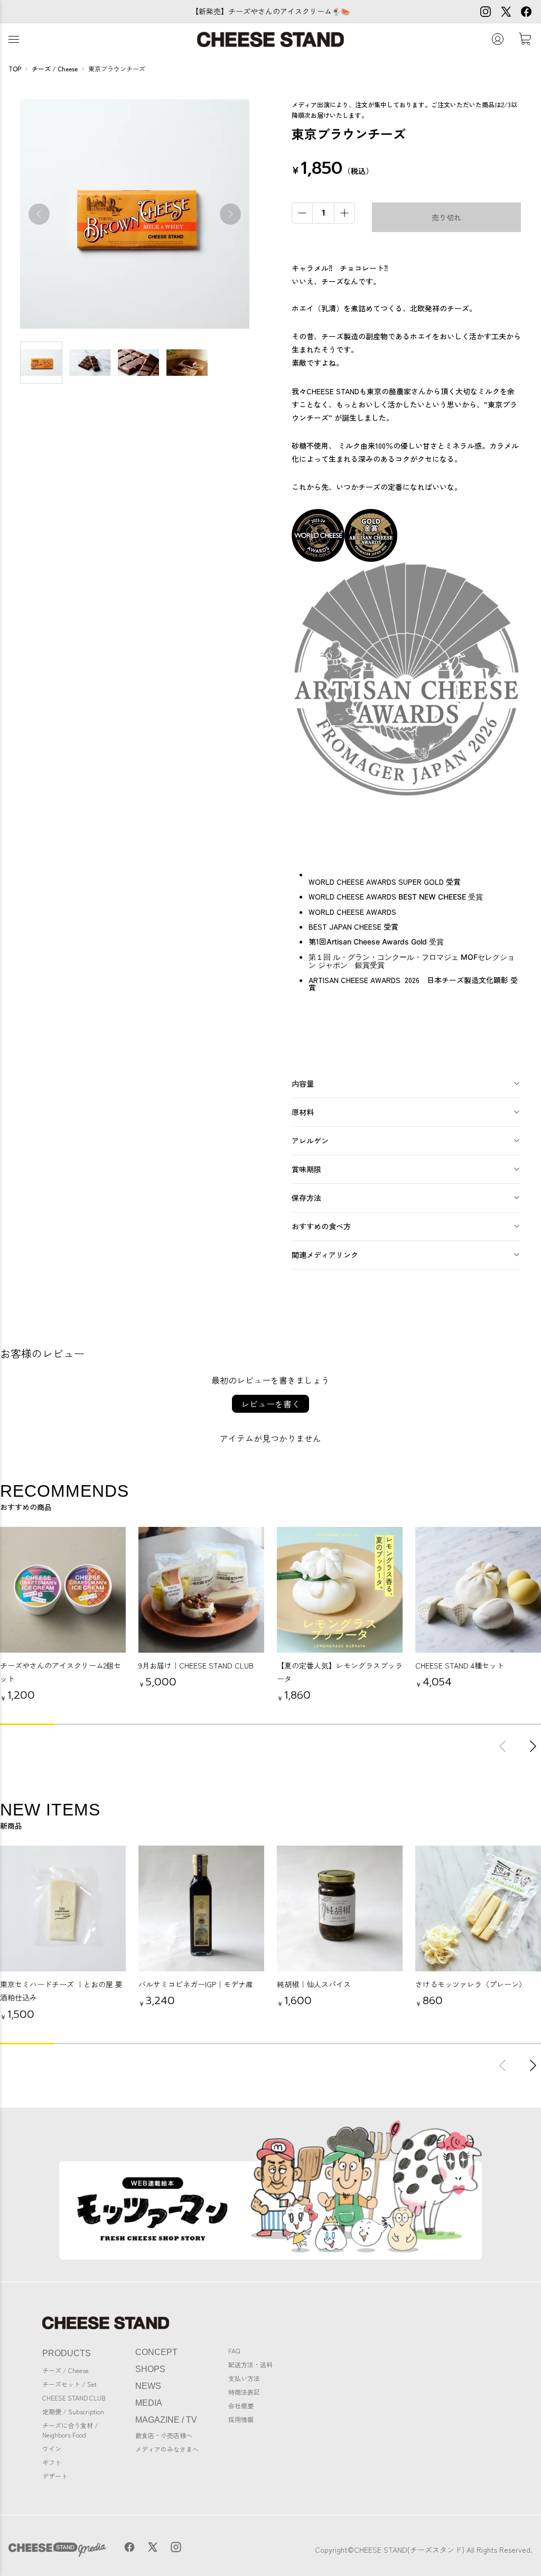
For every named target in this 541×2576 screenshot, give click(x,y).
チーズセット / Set (69, 2384)
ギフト (52, 2462)
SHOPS (150, 2369)
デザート (55, 2476)
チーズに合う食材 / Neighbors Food (70, 2430)
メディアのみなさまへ (167, 2449)
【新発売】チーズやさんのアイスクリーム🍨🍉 (270, 11)
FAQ (234, 2351)
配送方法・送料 (250, 2364)
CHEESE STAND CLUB (74, 2398)
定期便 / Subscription (73, 2411)
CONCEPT (156, 2352)
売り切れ (446, 217)
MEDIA (149, 2403)
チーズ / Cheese (66, 2370)
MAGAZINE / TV (166, 2420)
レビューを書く (270, 1404)
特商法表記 (244, 2392)
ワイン (52, 2448)
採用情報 (241, 2419)
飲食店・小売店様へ (164, 2435)
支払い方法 (244, 2378)
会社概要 (241, 2406)
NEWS (148, 2386)
